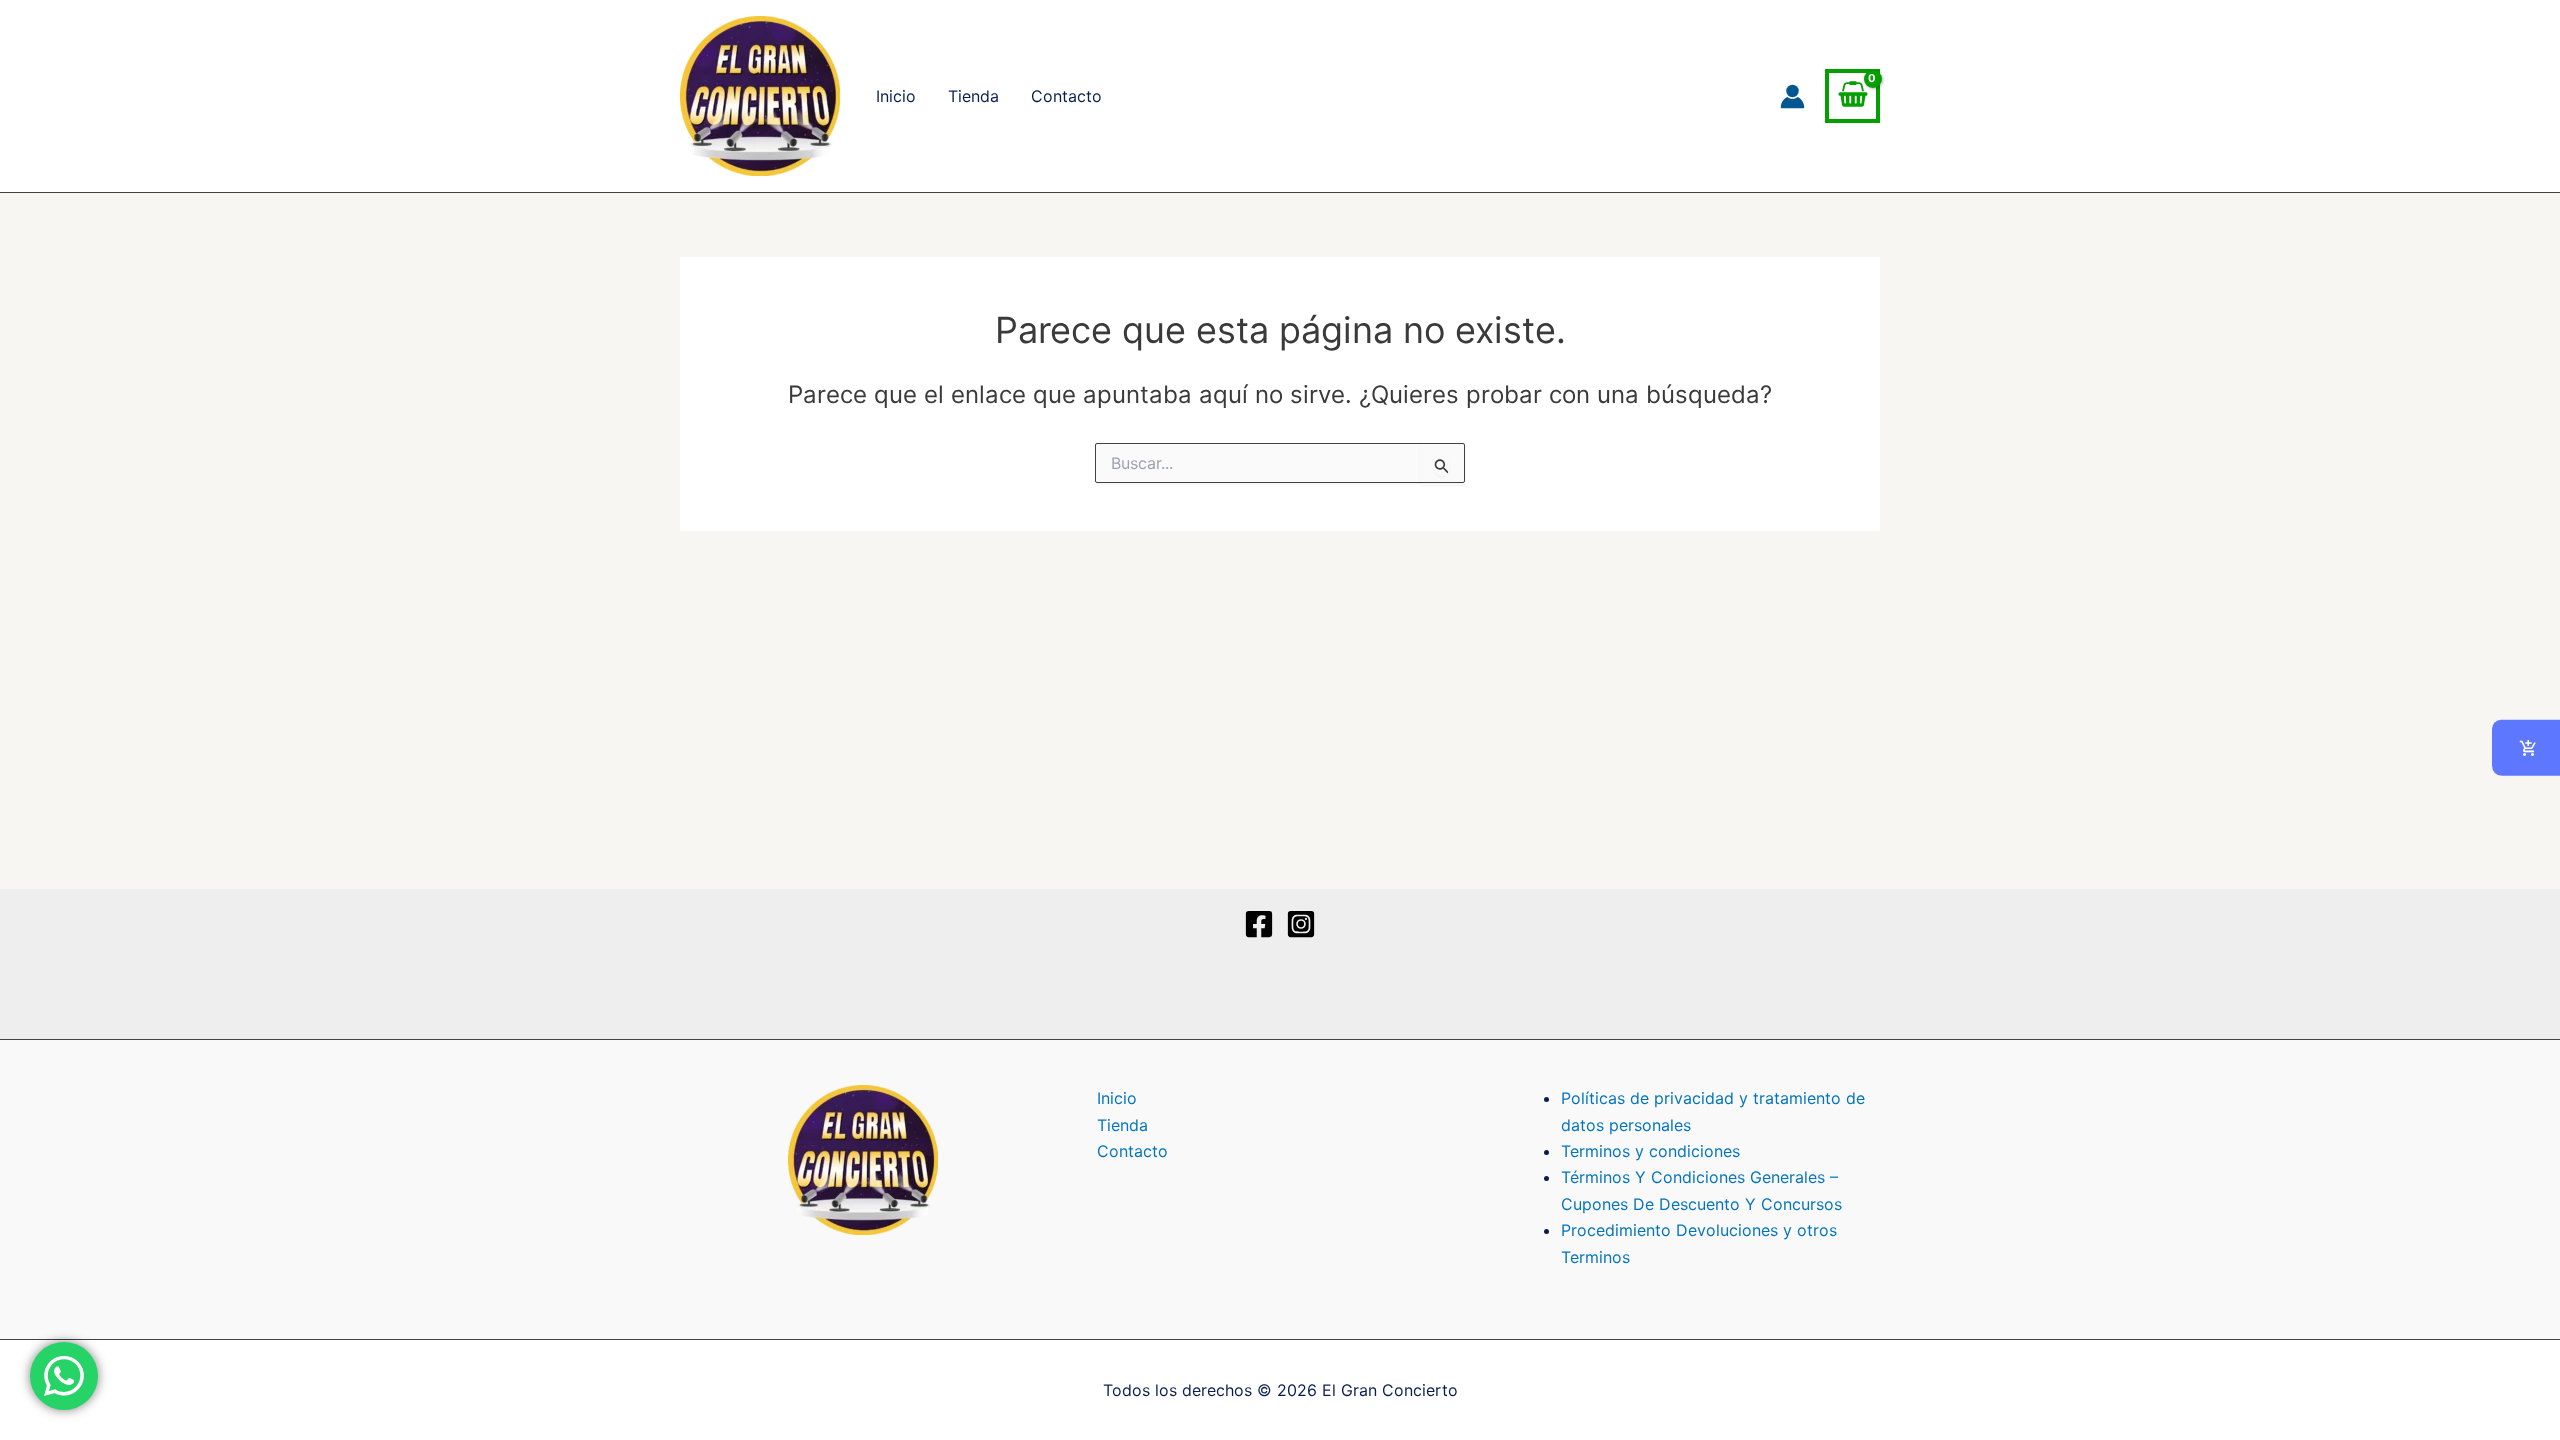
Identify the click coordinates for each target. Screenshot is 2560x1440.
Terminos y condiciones (1650, 1151)
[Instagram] (1301, 924)
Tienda (973, 96)
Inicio (896, 96)
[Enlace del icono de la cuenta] (1792, 96)
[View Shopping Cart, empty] (1852, 96)
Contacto (1066, 96)
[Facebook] (1259, 924)
